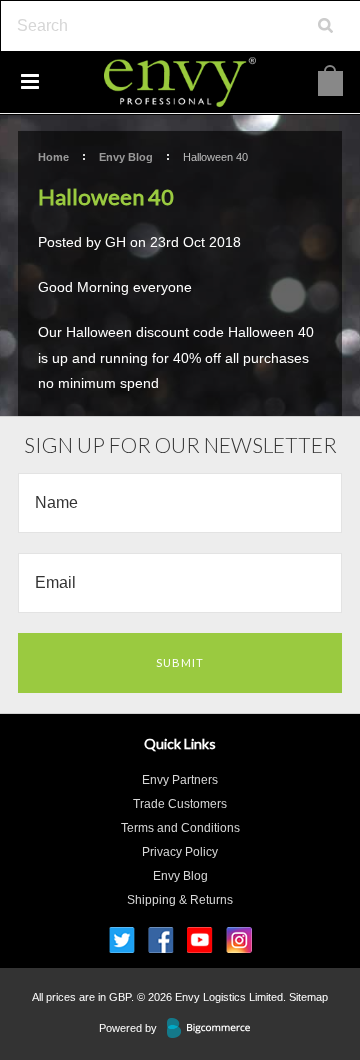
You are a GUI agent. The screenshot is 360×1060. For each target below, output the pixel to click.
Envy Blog (126, 157)
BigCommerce (214, 1029)
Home (53, 157)
